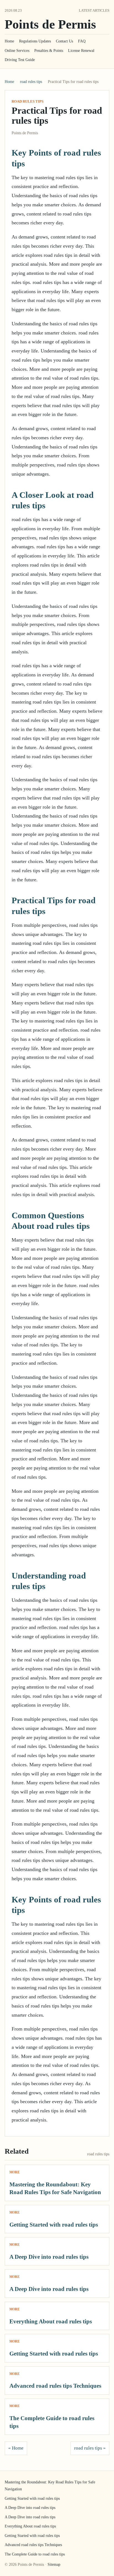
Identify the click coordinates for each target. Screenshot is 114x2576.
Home (9, 41)
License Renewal (81, 51)
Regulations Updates (35, 41)
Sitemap (54, 2564)
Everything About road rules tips (51, 2321)
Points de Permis (50, 24)
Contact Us (64, 41)
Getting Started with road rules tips (54, 2225)
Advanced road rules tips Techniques (55, 2386)
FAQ (82, 41)
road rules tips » (90, 2448)
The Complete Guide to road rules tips (35, 2554)
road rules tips (31, 82)
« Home (16, 2448)
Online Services (17, 51)
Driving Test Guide (20, 60)
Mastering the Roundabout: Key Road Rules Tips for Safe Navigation (50, 2486)
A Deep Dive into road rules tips (49, 2257)
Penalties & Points (49, 51)
